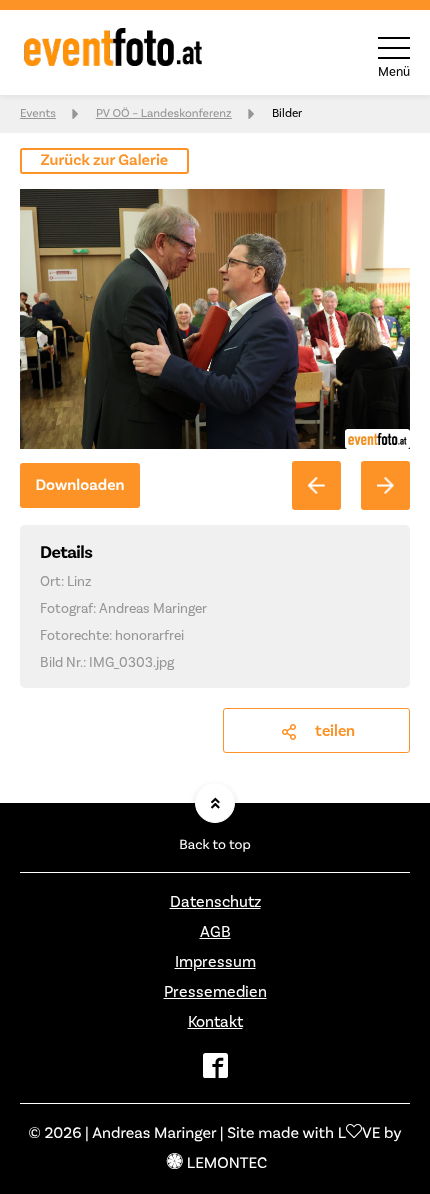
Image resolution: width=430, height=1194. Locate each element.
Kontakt (215, 1022)
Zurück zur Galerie (105, 161)
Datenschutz (215, 902)
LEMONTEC (227, 1164)
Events (38, 113)
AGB (215, 932)
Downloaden (79, 486)
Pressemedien (215, 992)
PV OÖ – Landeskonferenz (164, 113)
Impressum (215, 962)
